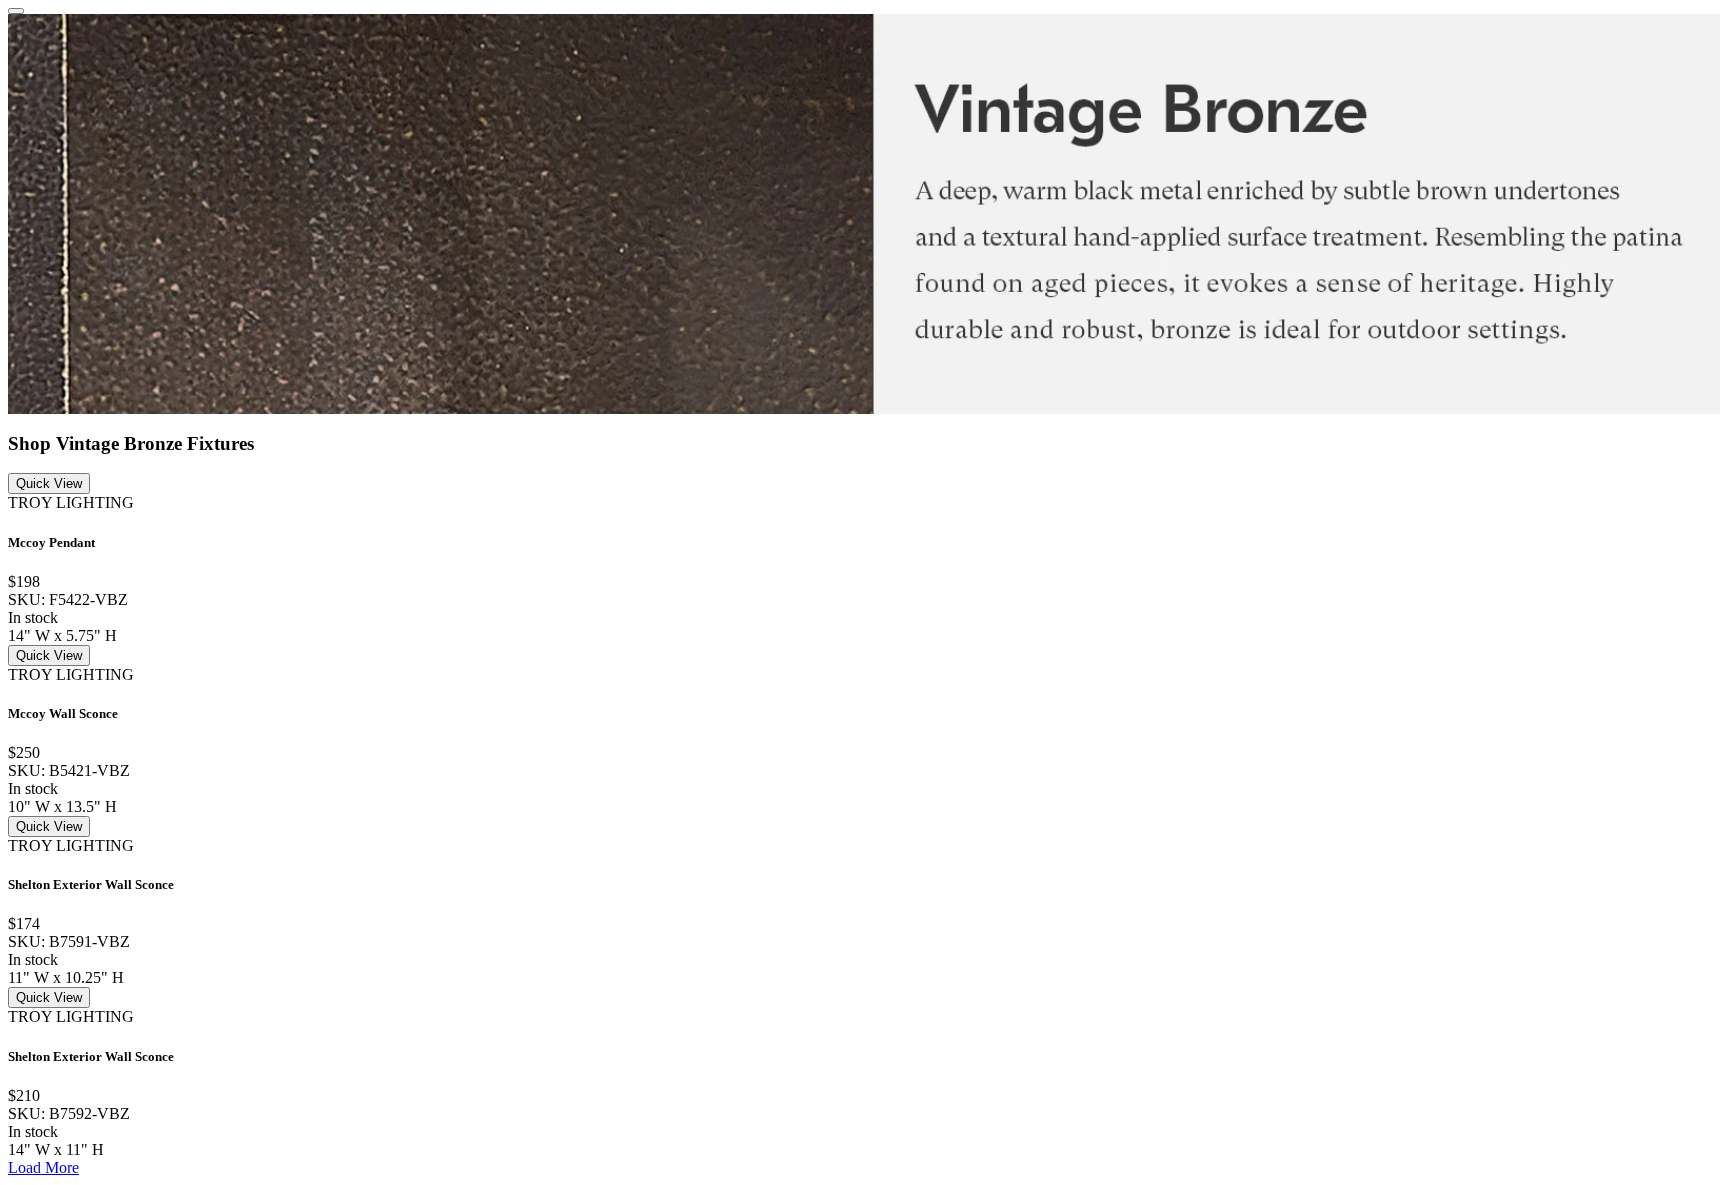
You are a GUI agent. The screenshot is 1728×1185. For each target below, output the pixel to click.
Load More (43, 1167)
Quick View (49, 483)
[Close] (16, 11)
